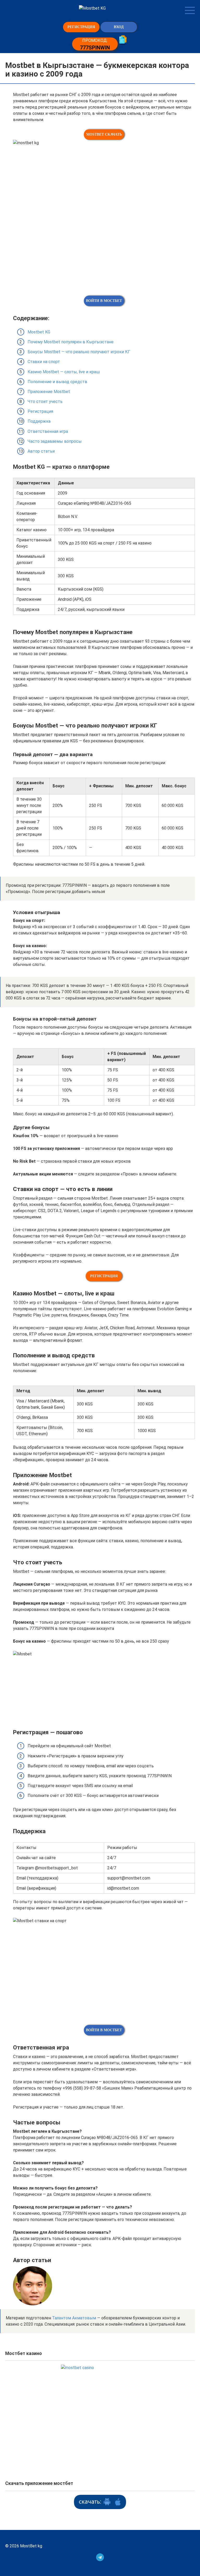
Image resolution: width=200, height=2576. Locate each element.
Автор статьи (41, 451)
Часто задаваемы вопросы (55, 441)
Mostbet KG (39, 332)
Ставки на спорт (44, 362)
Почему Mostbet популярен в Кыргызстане (71, 342)
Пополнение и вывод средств (57, 382)
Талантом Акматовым (74, 2318)
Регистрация (40, 411)
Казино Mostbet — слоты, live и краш (64, 372)
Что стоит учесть (45, 401)
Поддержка (39, 421)
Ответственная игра (48, 431)
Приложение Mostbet (49, 392)
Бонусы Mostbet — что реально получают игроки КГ (79, 352)
